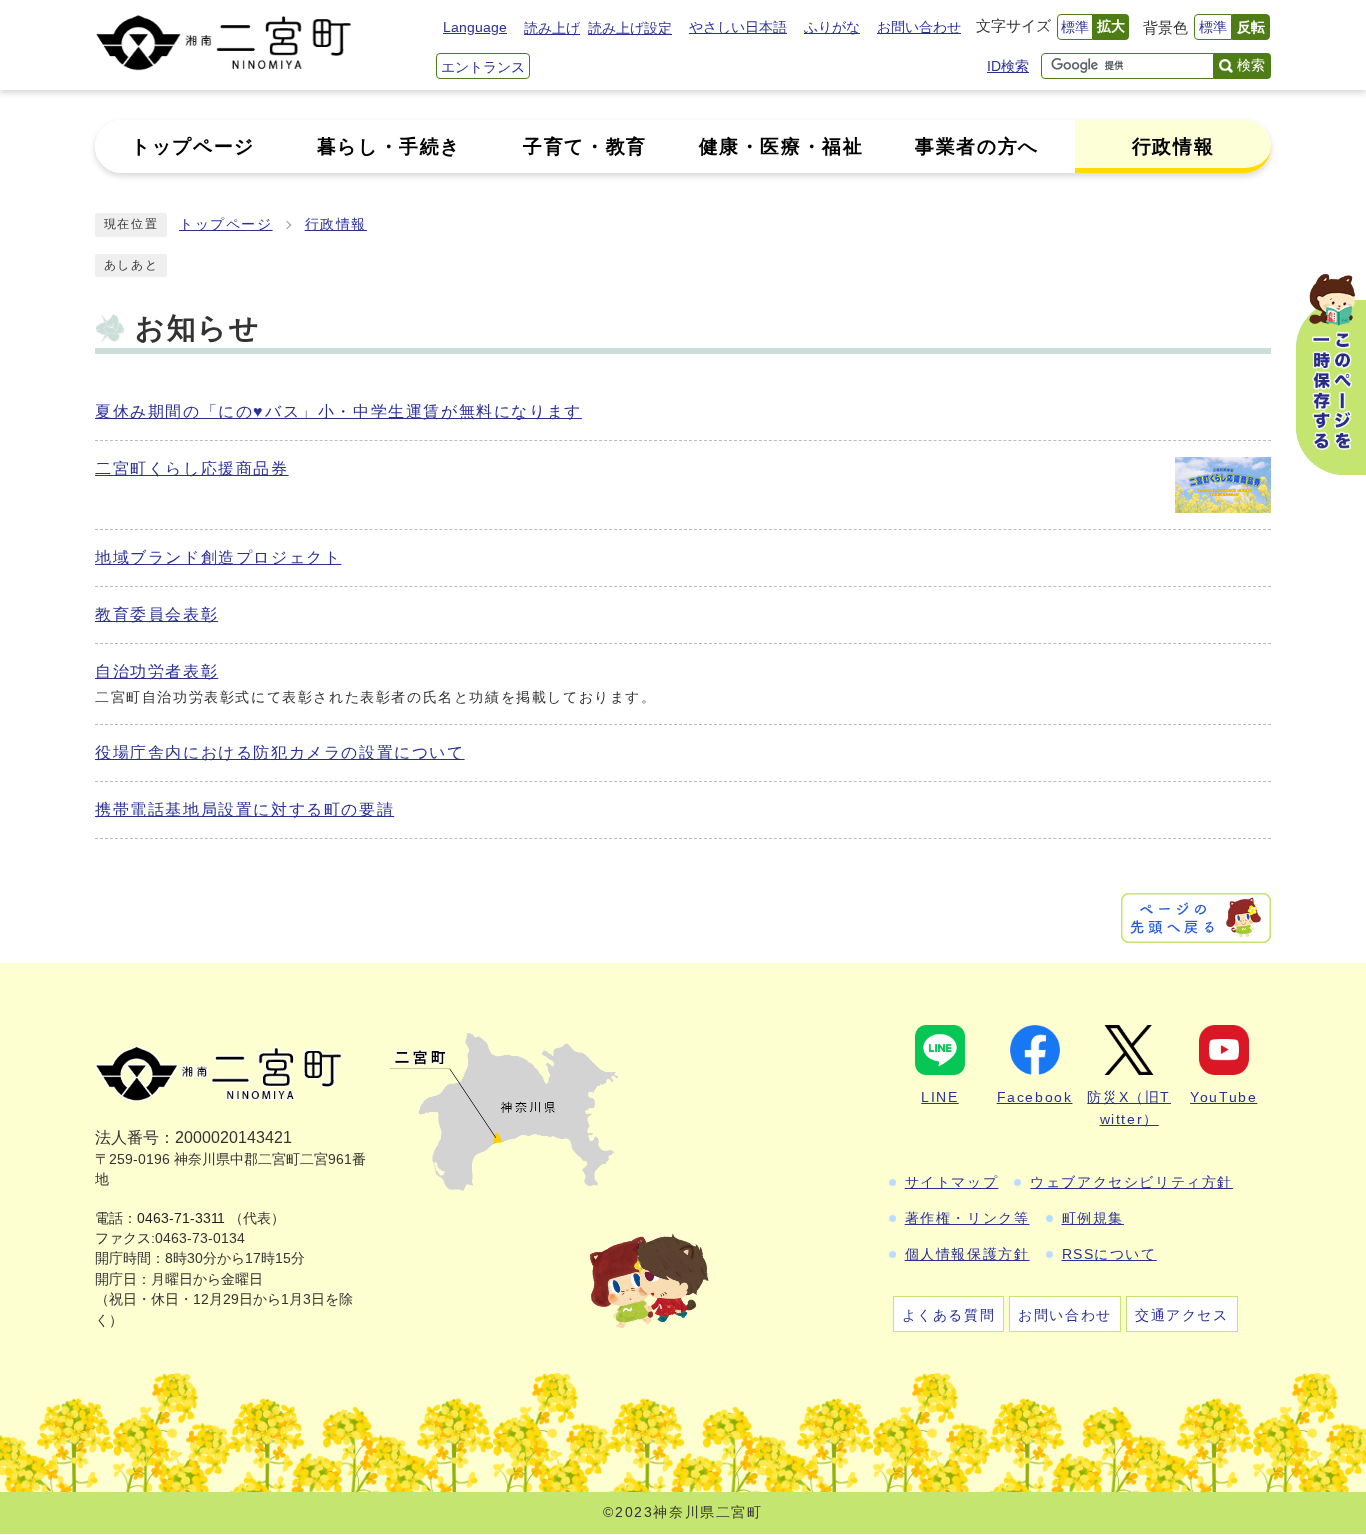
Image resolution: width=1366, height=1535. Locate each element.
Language (475, 27)
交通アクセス (1182, 1315)
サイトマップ (952, 1182)
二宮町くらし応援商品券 (192, 468)
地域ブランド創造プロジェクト (218, 557)
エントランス (483, 67)
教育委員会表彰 (156, 614)
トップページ (226, 224)
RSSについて (1109, 1254)
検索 (1251, 65)
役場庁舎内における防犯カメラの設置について (280, 752)
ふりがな (832, 27)
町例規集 (1093, 1218)
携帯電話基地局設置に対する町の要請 (244, 809)
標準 (1075, 27)
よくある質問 (949, 1315)
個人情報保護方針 (967, 1254)
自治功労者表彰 (156, 671)
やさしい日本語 (738, 27)
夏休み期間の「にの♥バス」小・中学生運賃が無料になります (338, 411)
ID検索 (1008, 66)
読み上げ (552, 28)
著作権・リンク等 (967, 1218)
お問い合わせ (919, 27)
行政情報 (336, 224)
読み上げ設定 (630, 28)
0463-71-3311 (181, 1218)
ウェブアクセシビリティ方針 (1131, 1182)
